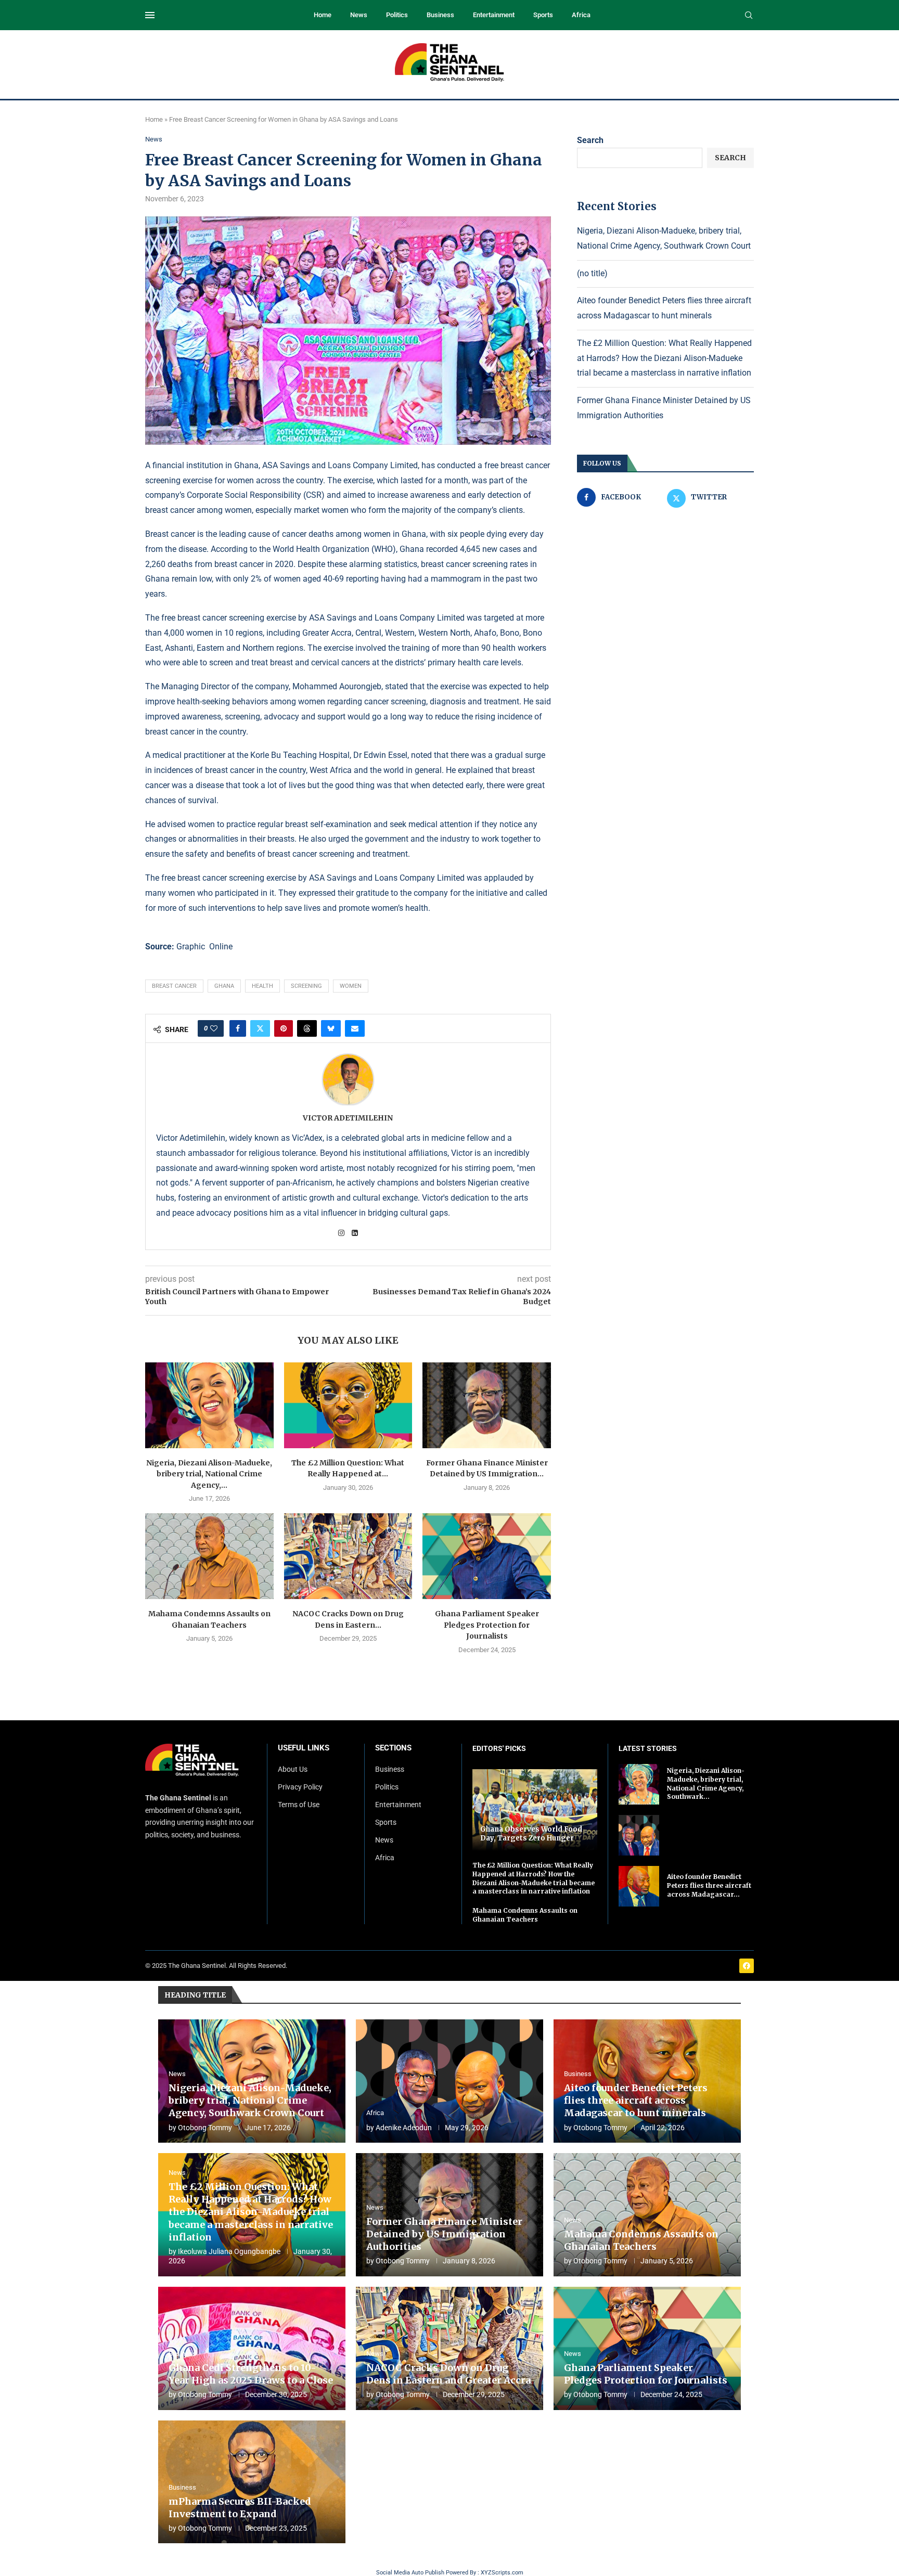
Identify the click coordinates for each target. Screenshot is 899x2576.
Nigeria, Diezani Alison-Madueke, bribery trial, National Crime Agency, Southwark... (706, 1783)
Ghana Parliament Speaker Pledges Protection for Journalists (487, 1625)
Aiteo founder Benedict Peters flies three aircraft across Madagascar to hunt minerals (636, 2101)
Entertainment (494, 15)
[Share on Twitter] (260, 1028)
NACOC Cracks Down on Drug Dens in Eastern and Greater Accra (448, 2374)
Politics (397, 15)
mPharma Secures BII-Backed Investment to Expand (240, 2508)
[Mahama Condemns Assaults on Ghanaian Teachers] (209, 1556)
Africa (581, 15)
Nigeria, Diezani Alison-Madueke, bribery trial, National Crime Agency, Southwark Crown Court (250, 2101)
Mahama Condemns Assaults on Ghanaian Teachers (525, 1915)
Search (590, 140)
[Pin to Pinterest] (284, 1028)
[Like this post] (214, 1028)
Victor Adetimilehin (348, 1118)
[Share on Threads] (307, 1028)
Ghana (224, 986)
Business (440, 15)
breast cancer (174, 986)
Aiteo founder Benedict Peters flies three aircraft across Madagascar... (709, 1885)
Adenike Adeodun (404, 2128)
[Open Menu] (150, 15)
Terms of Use (299, 1805)
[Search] (749, 16)
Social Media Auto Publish (410, 2573)
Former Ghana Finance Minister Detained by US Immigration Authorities (444, 2234)
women (351, 986)
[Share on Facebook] (238, 1028)
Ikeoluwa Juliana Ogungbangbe (229, 2251)
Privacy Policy (300, 1787)
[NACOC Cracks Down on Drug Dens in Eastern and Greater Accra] (348, 1556)
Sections (393, 1748)
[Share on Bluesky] (331, 1028)
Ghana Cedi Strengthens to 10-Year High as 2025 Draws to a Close (251, 2374)
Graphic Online (204, 946)
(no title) (592, 273)
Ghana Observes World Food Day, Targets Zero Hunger (531, 1834)
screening (306, 986)
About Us (293, 1769)
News (359, 15)
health (262, 986)
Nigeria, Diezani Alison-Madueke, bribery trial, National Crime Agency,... (209, 1474)
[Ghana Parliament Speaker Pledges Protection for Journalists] (487, 1556)
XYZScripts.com (502, 2573)
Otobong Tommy (205, 2128)
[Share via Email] (355, 1028)
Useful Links (304, 1748)
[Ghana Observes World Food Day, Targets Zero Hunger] (535, 1810)
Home (323, 15)
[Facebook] (747, 1966)
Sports (543, 15)
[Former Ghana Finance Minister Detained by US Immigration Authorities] (487, 1405)
